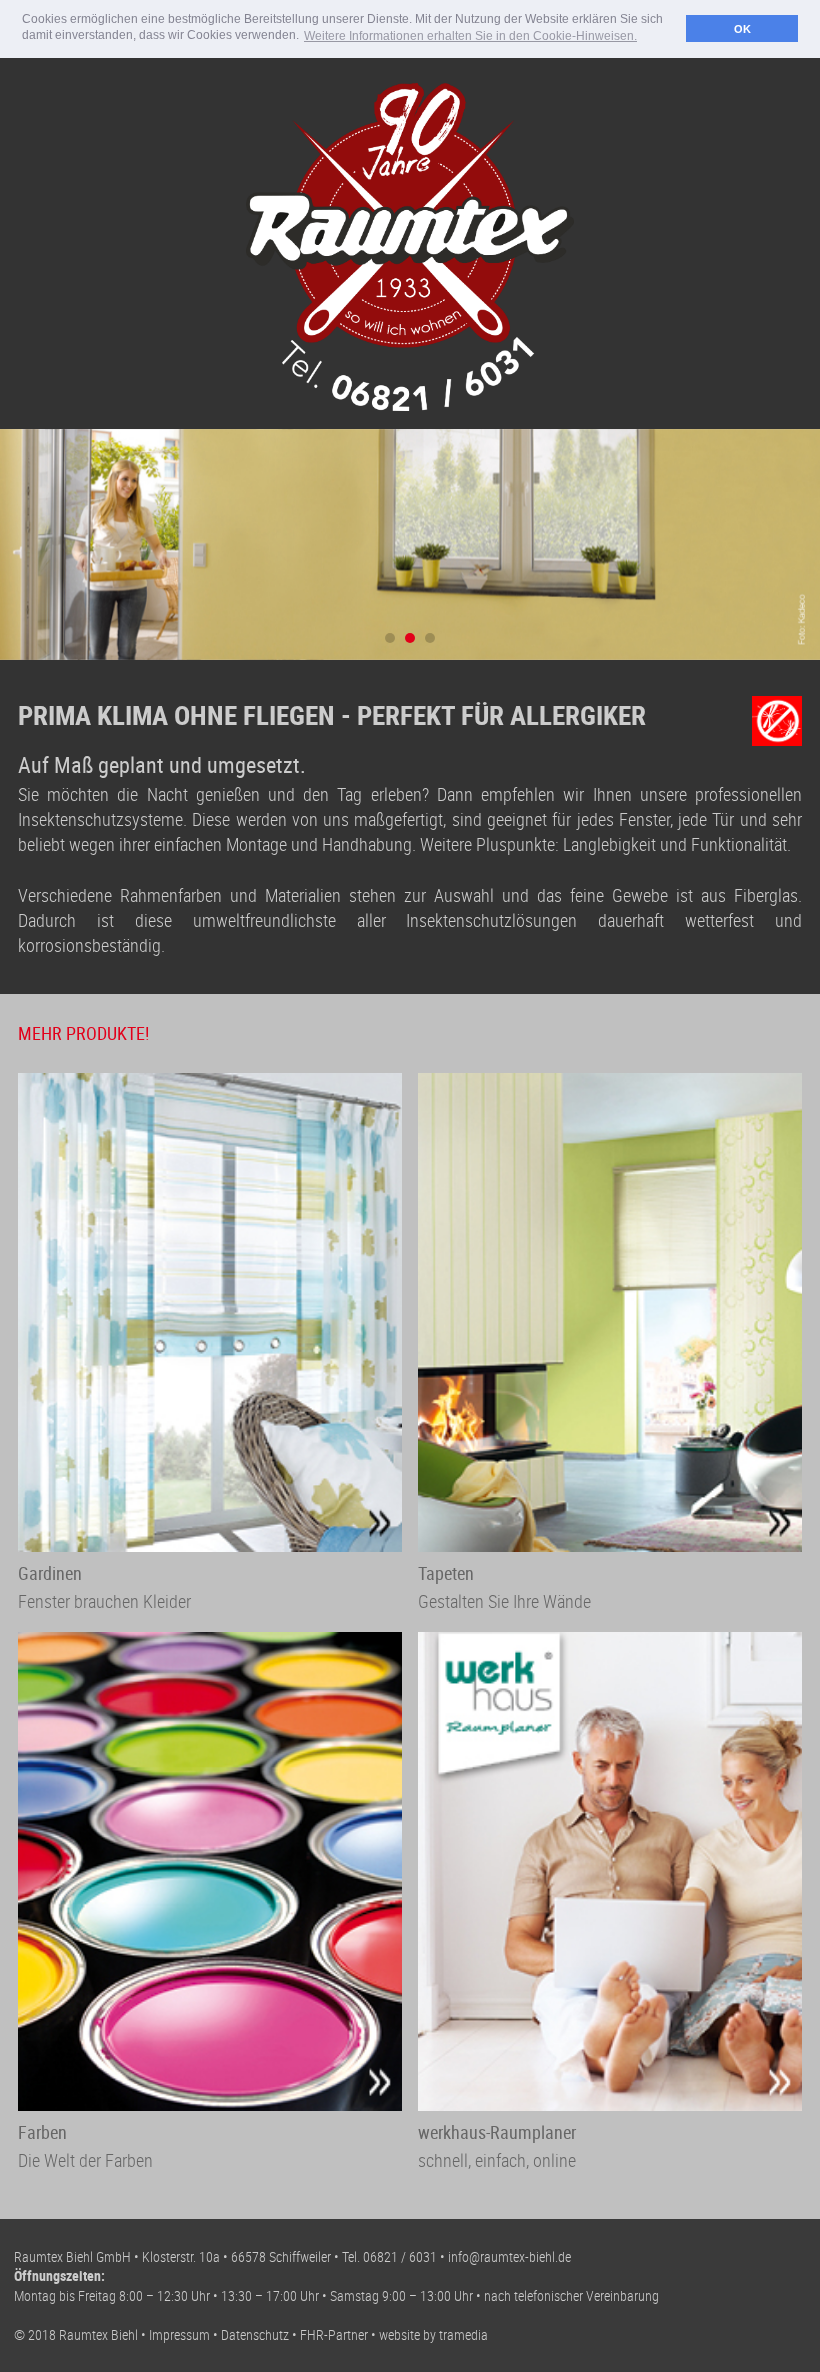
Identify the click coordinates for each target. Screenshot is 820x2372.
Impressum (179, 2334)
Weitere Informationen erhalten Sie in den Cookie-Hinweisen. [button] (470, 36)
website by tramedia (433, 2334)
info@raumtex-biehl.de (509, 2256)
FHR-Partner (334, 2334)
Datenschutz (255, 2334)
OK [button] (742, 29)
